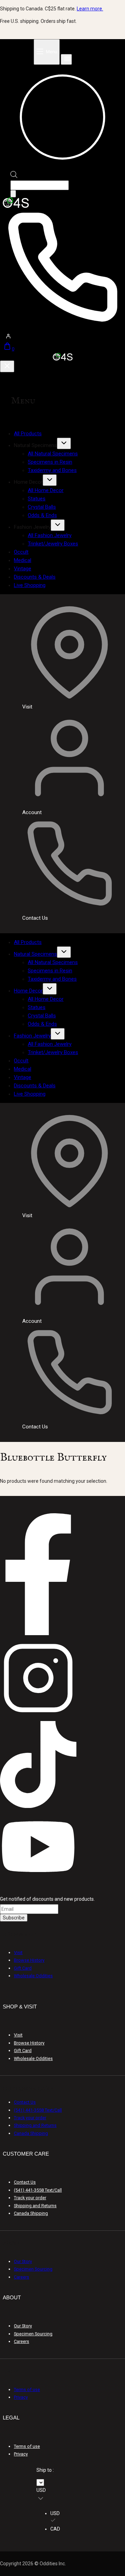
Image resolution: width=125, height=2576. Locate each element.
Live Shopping (30, 585)
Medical (23, 560)
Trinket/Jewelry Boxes (53, 544)
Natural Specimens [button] (35, 445)
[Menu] (47, 52)
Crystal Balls (42, 507)
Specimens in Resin (50, 462)
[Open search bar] (14, 176)
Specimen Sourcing (33, 2269)
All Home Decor (46, 490)
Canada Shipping (31, 2133)
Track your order (30, 2118)
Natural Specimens (35, 954)
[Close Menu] (7, 366)
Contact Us (25, 2102)
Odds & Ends (42, 515)
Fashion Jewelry (32, 1036)
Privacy (21, 2397)
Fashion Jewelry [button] (32, 527)
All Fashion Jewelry (50, 535)
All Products (28, 434)
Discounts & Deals (35, 577)
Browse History (29, 1960)
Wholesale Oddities (33, 1976)
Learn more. (90, 9)
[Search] (13, 194)
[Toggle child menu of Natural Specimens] (64, 443)
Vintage (23, 569)
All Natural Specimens (53, 454)
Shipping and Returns (35, 2125)
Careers (22, 2277)
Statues (37, 499)
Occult (21, 552)
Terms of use (27, 2390)
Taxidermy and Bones (52, 470)
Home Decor (28, 991)
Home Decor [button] (28, 482)
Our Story (23, 2261)
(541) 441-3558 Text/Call (38, 2110)
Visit (18, 1953)
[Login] (62, 336)
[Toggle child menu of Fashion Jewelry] (58, 525)
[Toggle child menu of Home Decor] (50, 480)
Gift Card (23, 1968)
